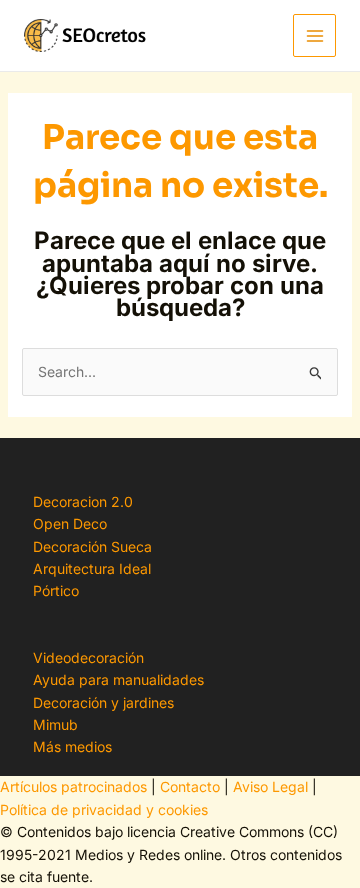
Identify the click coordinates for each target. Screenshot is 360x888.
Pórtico (56, 590)
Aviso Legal (270, 786)
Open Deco (70, 523)
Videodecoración (88, 657)
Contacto (190, 786)
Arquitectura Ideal (92, 568)
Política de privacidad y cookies (104, 809)
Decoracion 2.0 (83, 501)
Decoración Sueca (92, 546)
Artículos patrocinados (73, 786)
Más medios (72, 746)
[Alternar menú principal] (314, 35)
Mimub (55, 724)
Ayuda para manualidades (118, 679)
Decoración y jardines (103, 702)
